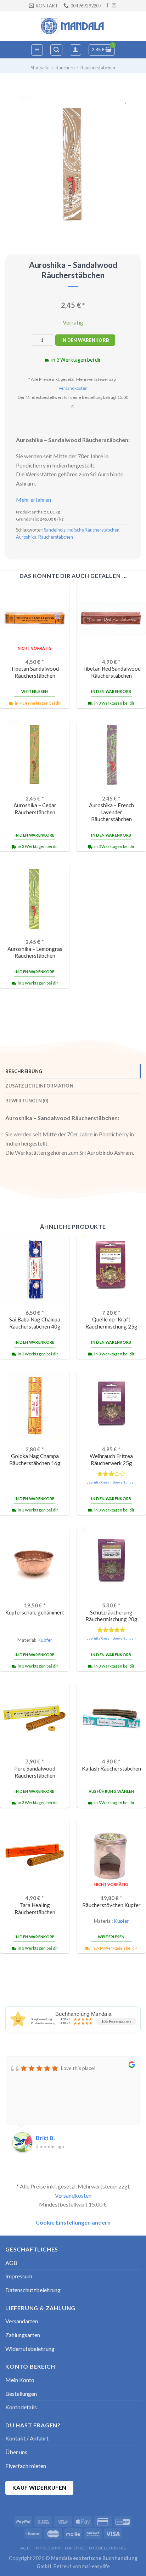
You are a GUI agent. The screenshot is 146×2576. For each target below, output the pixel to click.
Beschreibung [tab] (24, 1071)
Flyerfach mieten (26, 2466)
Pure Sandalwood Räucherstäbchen (35, 1772)
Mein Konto (20, 2380)
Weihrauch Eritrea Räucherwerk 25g (111, 1459)
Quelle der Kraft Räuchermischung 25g (111, 1323)
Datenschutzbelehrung (33, 2290)
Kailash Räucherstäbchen (111, 1768)
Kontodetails (21, 2407)
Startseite (40, 68)
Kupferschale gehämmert (35, 1612)
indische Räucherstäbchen (93, 530)
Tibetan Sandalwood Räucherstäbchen (35, 672)
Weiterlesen (35, 691)
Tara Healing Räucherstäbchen (35, 1908)
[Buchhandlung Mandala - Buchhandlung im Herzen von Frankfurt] (73, 26)
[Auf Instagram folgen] (114, 6)
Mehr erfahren (33, 500)
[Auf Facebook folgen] (107, 6)
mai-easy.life (96, 2566)
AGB (11, 2263)
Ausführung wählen (111, 1791)
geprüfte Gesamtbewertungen (111, 1482)
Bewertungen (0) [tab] (27, 1101)
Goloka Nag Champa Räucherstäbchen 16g (35, 1459)
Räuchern (65, 68)
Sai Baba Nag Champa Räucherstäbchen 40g (35, 1323)
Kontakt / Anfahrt (27, 2438)
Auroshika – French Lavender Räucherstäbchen (111, 812)
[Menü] (37, 50)
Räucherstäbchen (98, 68)
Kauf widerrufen (40, 2488)
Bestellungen (21, 2394)
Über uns (16, 2452)
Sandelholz (55, 530)
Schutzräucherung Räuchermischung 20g (111, 1616)
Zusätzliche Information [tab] (39, 1086)
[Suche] (56, 50)
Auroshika (26, 537)
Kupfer (45, 1640)
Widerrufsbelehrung (30, 2349)
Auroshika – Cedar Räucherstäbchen (35, 808)
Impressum (19, 2276)
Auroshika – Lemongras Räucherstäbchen (35, 952)
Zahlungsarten (23, 2335)
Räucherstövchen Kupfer (111, 1905)
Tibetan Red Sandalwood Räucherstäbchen (111, 672)
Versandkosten (73, 388)
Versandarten (22, 2321)
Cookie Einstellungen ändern (73, 2222)
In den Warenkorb (85, 340)
